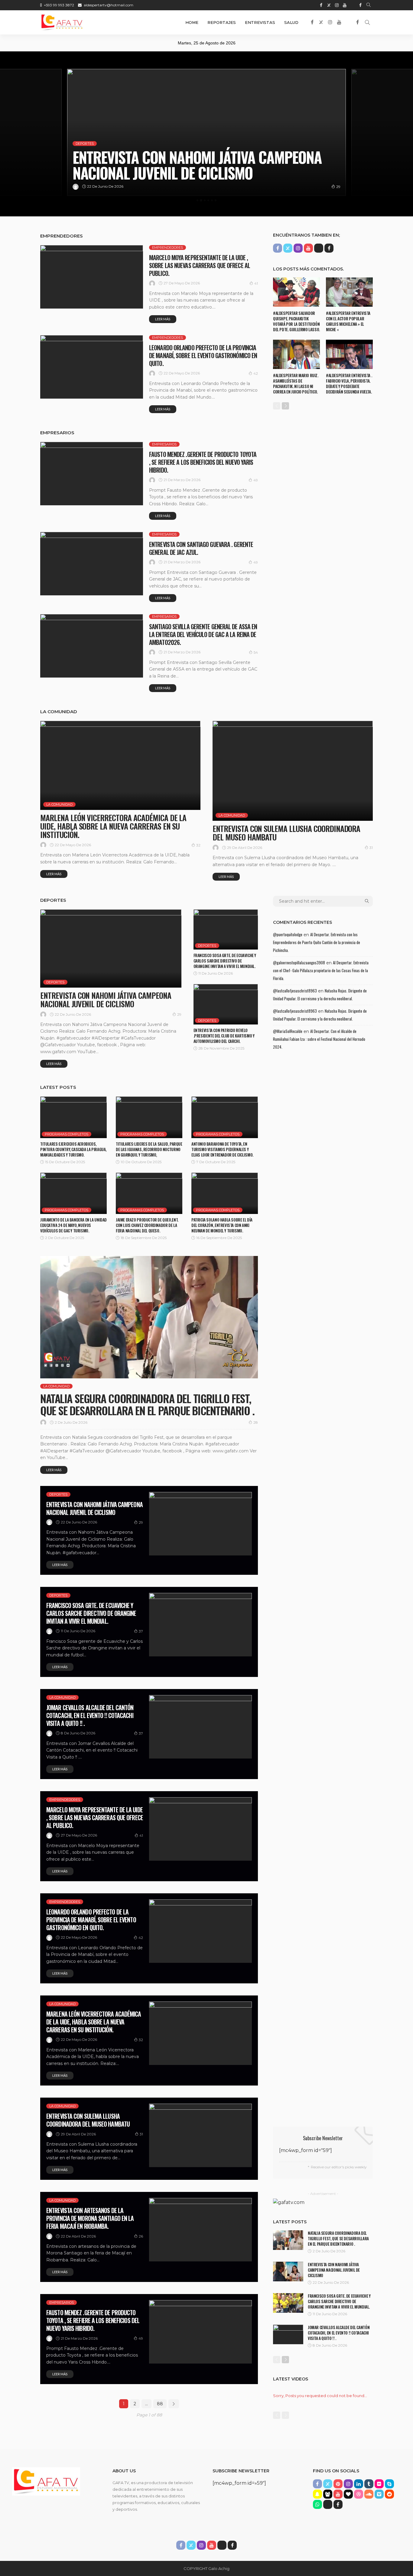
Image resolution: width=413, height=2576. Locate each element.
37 (338, 187)
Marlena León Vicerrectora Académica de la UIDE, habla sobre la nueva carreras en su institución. (113, 826)
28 (256, 1422)
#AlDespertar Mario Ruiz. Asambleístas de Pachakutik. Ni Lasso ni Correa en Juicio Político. (296, 383)
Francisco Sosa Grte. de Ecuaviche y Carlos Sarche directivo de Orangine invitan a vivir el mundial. (190, 157)
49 (256, 480)
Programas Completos (67, 1134)
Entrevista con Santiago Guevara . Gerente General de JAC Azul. (201, 548)
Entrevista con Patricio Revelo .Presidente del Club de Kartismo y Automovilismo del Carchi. (224, 1036)
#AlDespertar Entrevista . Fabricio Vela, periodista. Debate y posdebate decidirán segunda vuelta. (349, 383)
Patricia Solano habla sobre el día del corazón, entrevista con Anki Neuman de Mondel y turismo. (222, 1225)
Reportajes (222, 22)
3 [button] (205, 200)
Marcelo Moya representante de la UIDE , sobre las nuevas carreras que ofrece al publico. (200, 265)
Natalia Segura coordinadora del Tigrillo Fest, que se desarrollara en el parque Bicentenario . (147, 1404)
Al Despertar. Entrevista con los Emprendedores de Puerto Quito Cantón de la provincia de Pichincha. (317, 942)
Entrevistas (260, 22)
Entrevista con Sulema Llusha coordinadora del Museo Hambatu (286, 833)
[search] (369, 5)
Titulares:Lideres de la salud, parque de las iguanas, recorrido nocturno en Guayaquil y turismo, (149, 1149)
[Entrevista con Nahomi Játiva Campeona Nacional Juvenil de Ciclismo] (111, 948)
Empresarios (164, 444)
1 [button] (197, 200)
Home (192, 22)
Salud (291, 22)
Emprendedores (167, 248)
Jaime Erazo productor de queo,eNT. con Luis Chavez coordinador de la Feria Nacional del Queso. (147, 1225)
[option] (207, 132)
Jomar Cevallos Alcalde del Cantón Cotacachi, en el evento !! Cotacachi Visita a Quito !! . (90, 1715)
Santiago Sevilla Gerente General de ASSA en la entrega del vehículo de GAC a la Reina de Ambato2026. (203, 634)
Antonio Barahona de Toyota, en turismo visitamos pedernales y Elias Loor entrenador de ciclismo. (222, 1149)
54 (256, 652)
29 (179, 1014)
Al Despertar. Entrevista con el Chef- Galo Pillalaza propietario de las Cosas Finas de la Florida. (321, 970)
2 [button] (201, 200)
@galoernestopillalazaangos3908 (299, 963)
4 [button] (208, 200)
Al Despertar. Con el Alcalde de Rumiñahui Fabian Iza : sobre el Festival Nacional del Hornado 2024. (319, 1039)
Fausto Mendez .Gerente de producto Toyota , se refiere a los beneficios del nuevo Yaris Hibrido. (203, 462)
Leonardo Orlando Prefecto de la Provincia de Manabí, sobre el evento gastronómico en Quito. (203, 355)
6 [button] (216, 200)
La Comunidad (59, 804)
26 (141, 2236)
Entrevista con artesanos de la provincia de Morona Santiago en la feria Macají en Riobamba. (90, 2218)
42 (256, 373)
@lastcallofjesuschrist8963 (295, 991)
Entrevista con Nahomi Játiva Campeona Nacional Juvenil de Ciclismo (106, 1000)
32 (198, 845)
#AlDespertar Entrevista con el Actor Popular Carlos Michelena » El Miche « (348, 321)
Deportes (85, 128)
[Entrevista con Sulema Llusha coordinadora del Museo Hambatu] (293, 771)
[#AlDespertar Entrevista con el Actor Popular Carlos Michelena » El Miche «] (349, 292)
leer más (163, 319)
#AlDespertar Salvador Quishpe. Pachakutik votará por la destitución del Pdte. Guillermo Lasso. (296, 321)
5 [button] (212, 200)
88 (160, 2404)
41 (256, 283)
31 (371, 848)
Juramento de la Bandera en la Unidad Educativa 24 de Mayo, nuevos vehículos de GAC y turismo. (73, 1225)
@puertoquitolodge (288, 934)
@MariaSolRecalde (288, 1031)
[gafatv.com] (62, 22)
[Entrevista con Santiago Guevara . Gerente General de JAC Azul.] (92, 564)
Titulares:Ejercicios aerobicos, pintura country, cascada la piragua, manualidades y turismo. (73, 1149)
